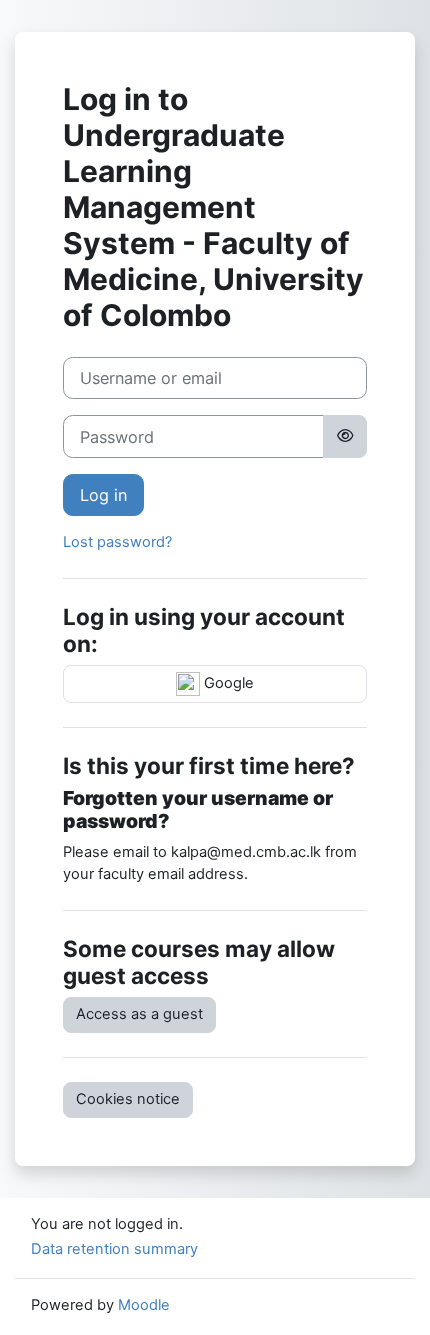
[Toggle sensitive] (345, 436)
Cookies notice (128, 1099)
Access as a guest (139, 1014)
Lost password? (117, 542)
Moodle (144, 1305)
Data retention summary (114, 1249)
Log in (103, 495)
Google (227, 683)
